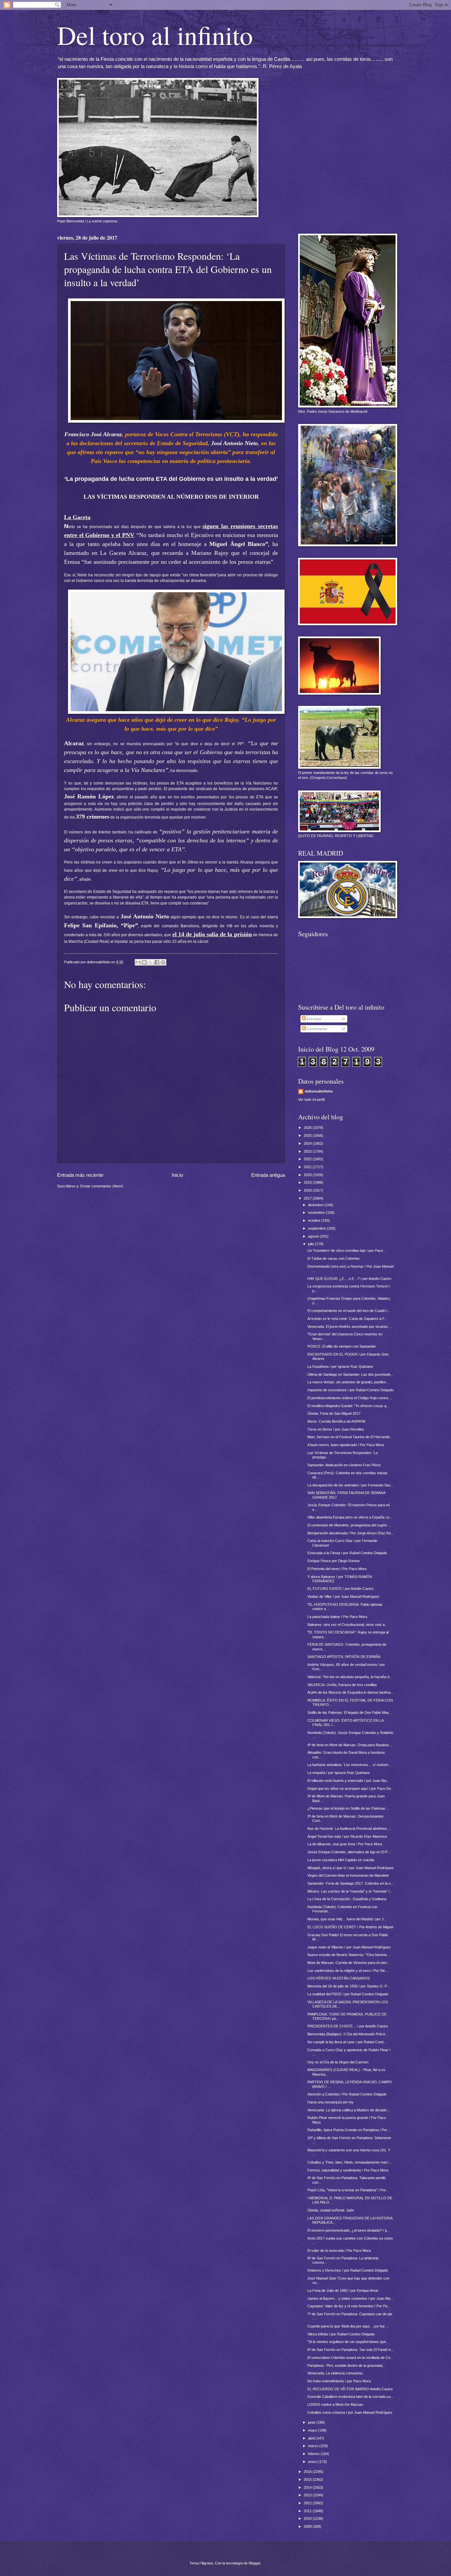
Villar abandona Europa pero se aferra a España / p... (350, 1517)
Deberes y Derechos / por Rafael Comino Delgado (348, 2270)
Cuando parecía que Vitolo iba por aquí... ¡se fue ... (348, 2326)
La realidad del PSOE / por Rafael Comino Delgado (348, 1994)
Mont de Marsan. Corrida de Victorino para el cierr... (349, 1963)
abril (312, 2438)
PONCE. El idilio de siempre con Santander (342, 1346)
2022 (308, 1159)
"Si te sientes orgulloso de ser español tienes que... (348, 2342)
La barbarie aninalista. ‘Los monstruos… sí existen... (349, 1765)
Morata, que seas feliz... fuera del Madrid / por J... (347, 1919)
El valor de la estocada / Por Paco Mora (339, 2250)
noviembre (317, 1212)
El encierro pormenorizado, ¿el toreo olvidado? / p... (349, 2230)
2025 (308, 1135)
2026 (308, 1128)
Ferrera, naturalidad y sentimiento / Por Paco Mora (348, 2170)
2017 (308, 1198)
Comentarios (316, 1029)
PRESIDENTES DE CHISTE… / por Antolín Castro (348, 2026)
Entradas (313, 1019)
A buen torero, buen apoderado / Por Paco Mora (346, 1445)
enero (313, 2462)
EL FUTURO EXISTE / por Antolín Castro (340, 1589)
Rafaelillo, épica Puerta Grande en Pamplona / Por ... (349, 2130)
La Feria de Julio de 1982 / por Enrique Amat (343, 2290)
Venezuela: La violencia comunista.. (336, 2373)
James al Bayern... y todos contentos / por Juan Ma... (350, 2298)
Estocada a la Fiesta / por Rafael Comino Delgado (347, 1553)
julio (312, 1244)
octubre (315, 1220)
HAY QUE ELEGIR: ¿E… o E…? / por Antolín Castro (349, 1279)
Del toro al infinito (155, 35)
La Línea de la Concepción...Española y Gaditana (347, 1899)
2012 (308, 2503)
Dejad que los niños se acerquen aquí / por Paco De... (351, 1788)
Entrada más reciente (80, 1175)
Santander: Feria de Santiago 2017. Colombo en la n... (350, 1883)
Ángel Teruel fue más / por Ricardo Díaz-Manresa (347, 1836)
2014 (308, 2487)
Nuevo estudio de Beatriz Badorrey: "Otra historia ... (349, 1955)
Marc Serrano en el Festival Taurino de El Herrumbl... (350, 1437)
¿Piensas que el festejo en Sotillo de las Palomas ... (348, 1808)
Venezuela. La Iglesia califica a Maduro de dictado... (348, 2110)
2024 (308, 1143)
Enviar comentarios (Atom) (102, 1186)
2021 (308, 1167)
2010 (308, 2518)
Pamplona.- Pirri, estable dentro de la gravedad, (345, 2365)
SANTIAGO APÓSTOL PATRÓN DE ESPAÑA (344, 1657)
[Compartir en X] (151, 962)
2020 (308, 1175)
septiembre (317, 1228)
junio (312, 2422)
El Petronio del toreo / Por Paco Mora (337, 1569)
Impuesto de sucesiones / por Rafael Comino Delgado (350, 1390)
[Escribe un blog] (144, 962)
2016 (308, 2472)
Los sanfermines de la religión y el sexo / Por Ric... (348, 1971)
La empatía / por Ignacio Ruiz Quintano (339, 1773)
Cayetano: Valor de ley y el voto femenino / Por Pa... (349, 2306)
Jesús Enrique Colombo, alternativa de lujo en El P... (349, 1852)
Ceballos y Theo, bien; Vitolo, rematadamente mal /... (349, 2162)
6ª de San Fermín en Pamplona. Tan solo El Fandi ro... (351, 2350)
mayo (313, 2430)
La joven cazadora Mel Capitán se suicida (341, 1860)
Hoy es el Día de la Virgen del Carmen (338, 2062)
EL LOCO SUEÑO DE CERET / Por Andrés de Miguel (350, 1927)
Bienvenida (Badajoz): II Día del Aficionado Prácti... (348, 2034)
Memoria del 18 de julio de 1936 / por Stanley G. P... (348, 1986)
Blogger (255, 2563)
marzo (314, 2446)
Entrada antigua (268, 1175)
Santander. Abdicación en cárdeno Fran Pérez (344, 1465)
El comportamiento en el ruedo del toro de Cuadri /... (349, 1311)
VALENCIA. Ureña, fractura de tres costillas (342, 1685)
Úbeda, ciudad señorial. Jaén (331, 2210)
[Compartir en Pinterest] (163, 962)
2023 (308, 1151)
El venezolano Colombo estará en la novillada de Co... (350, 2358)
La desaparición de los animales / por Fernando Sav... (350, 1485)
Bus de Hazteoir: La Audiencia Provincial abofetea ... (349, 1828)
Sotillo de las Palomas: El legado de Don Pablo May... (349, 1712)
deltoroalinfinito (319, 1091)
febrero (314, 2454)
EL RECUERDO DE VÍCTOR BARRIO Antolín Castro (350, 2389)
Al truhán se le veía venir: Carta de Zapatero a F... (347, 1319)
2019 (308, 1182)
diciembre (316, 1205)
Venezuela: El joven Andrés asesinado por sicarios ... (350, 1326)
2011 (308, 2511)
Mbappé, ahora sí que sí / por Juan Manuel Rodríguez (351, 1868)
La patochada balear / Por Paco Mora (337, 1617)
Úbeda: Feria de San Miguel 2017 (334, 1413)
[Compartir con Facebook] (157, 962)
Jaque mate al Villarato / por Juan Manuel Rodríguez (349, 1947)
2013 (308, 2495)
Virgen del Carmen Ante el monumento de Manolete (348, 1875)
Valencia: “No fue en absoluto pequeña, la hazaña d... (350, 1677)
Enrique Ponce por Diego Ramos (334, 1561)
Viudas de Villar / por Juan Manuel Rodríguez (343, 1596)
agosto (314, 1236)
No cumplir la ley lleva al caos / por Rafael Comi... (347, 2042)
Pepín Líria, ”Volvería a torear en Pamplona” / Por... (348, 2190)
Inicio (177, 1175)
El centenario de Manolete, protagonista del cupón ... (349, 1525)
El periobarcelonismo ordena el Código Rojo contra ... (350, 1398)
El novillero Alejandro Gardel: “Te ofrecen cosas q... (348, 1406)
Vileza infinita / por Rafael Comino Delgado (341, 2334)
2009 (308, 2526)
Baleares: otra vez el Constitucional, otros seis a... (347, 1625)
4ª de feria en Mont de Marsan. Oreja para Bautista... (349, 1745)
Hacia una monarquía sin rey (330, 2102)
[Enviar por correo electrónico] (138, 962)
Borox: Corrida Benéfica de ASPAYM (336, 1421)
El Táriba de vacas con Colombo (333, 1258)
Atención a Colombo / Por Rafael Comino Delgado (347, 2094)
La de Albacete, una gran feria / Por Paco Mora (345, 1844)
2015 (308, 2480)
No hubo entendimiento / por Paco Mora (339, 2381)
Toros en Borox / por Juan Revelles (336, 1429)
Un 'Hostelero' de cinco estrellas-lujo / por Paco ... (347, 1250)
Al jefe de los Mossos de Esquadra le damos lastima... (350, 1692)
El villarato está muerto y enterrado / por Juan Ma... (348, 1781)
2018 (308, 1190)
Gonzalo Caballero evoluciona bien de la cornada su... (350, 2397)
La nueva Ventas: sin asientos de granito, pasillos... (348, 1382)
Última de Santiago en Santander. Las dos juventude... (350, 1374)
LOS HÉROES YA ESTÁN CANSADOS (339, 1978)
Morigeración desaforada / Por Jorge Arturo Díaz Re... (351, 1533)
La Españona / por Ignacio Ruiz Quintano (340, 1366)
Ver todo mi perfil (311, 1099)
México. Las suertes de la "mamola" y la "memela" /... (350, 1891)
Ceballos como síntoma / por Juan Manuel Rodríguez (350, 2412)
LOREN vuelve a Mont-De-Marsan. (336, 2404)
